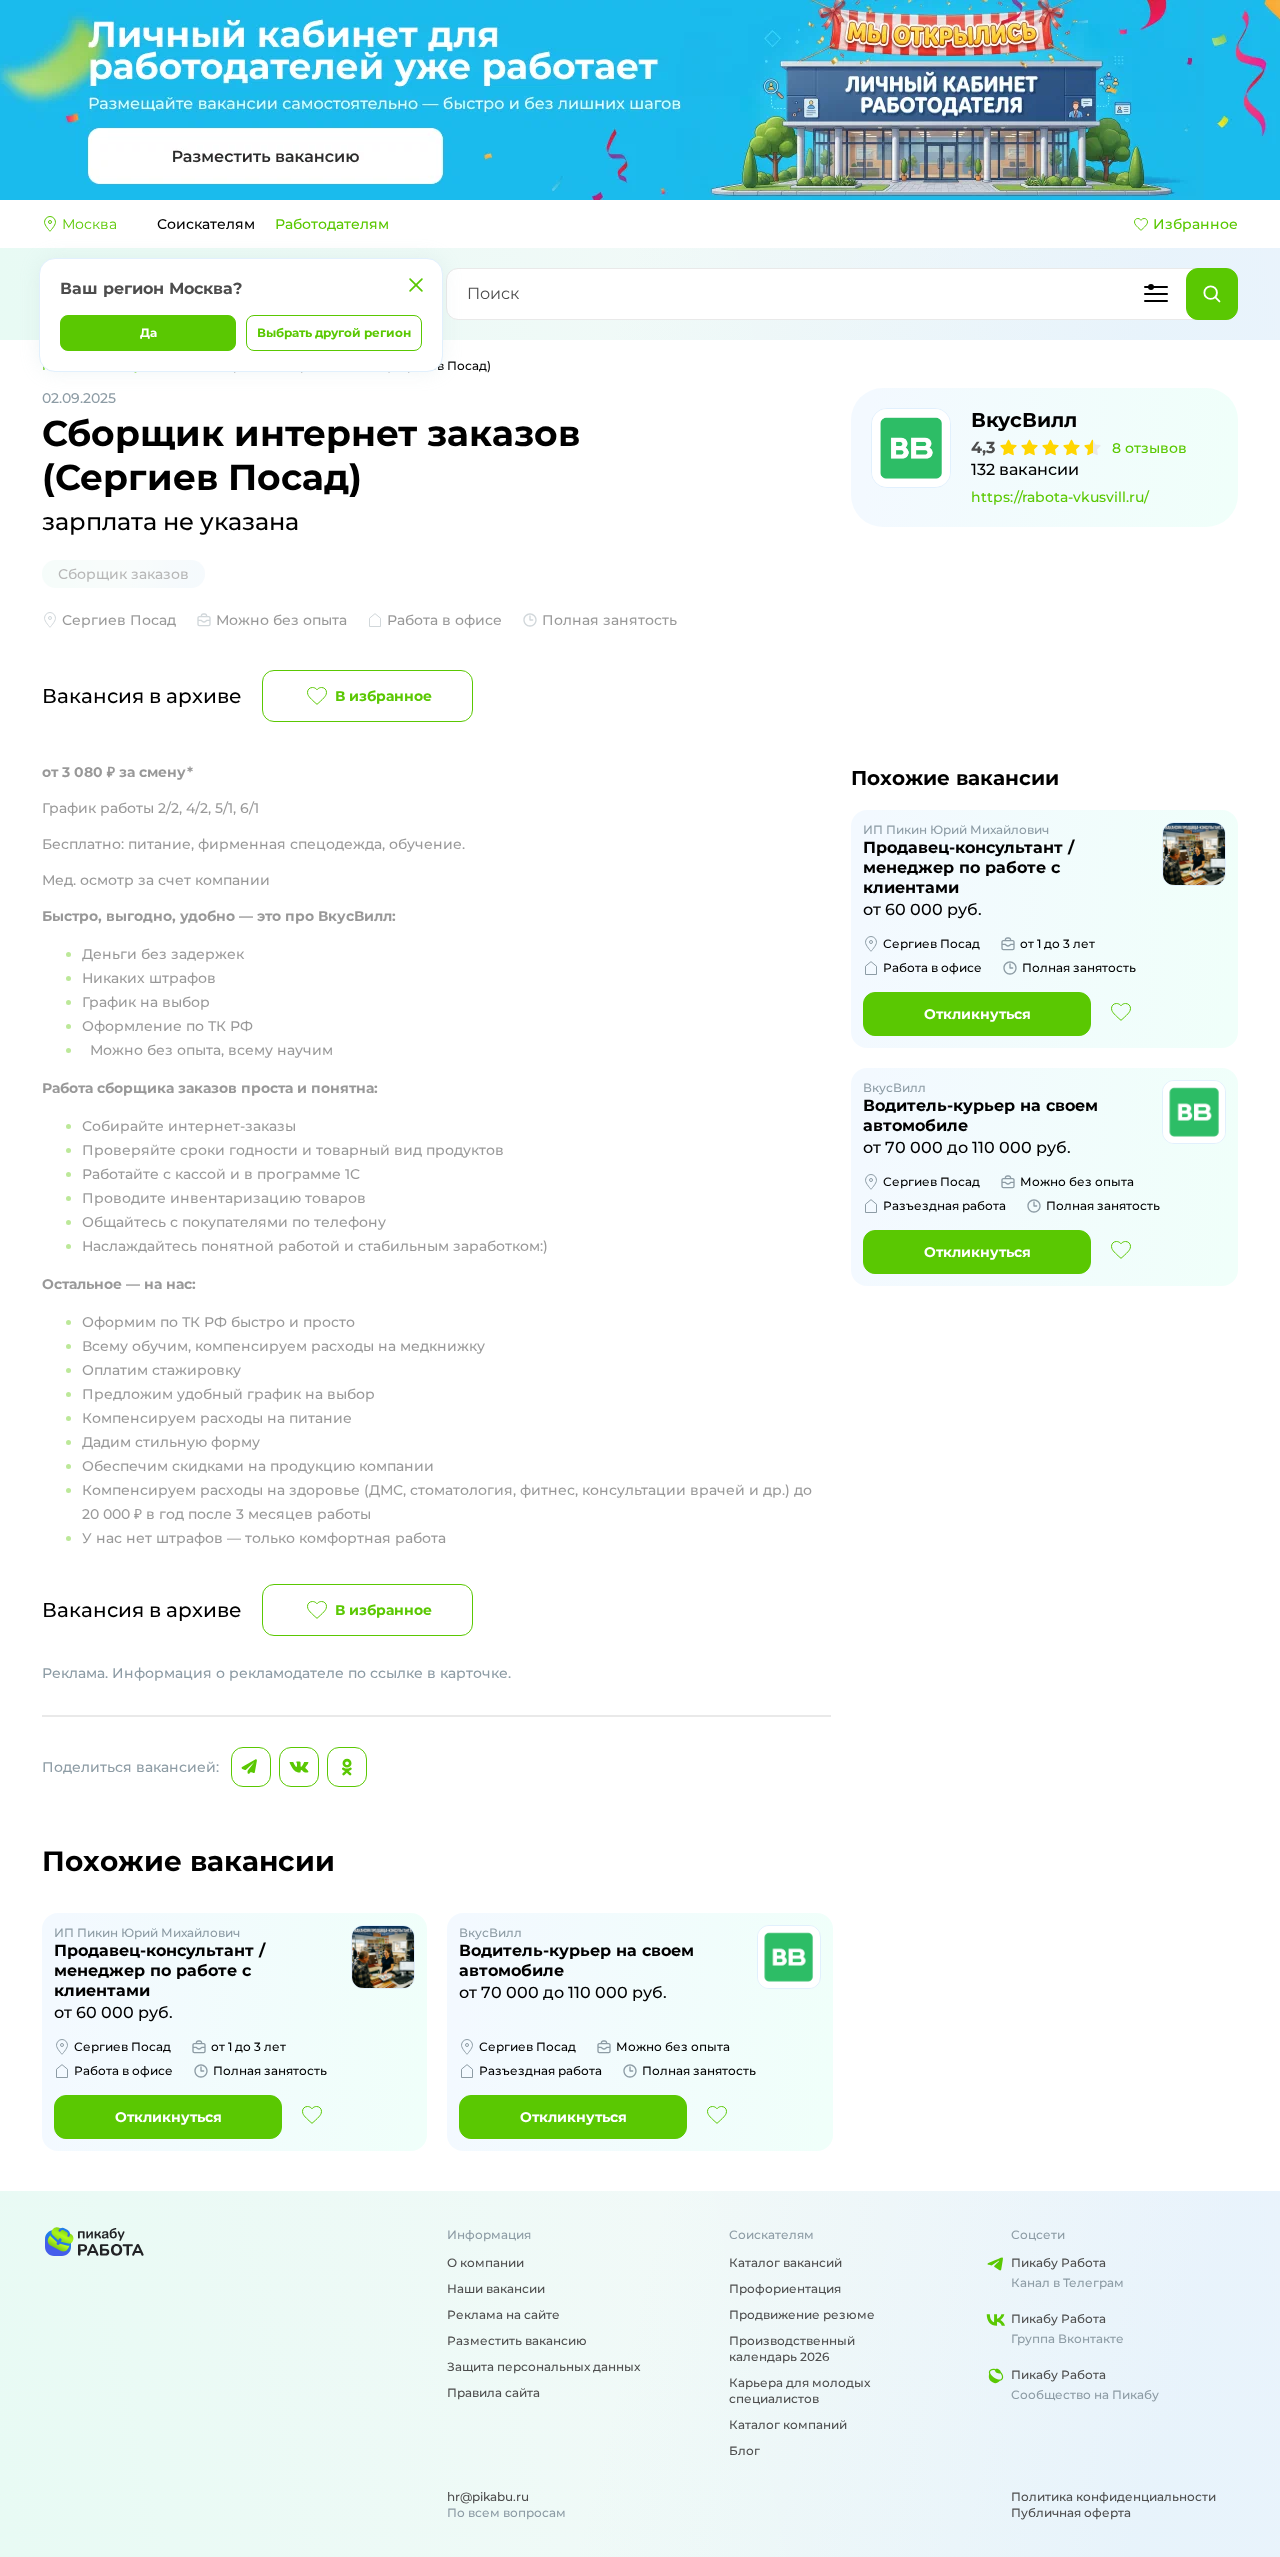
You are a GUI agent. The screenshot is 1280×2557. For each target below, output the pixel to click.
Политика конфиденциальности (1113, 2496)
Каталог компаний (788, 2424)
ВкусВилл (1024, 420)
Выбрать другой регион (334, 332)
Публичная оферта (1071, 2512)
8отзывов (1149, 448)
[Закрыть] (416, 285)
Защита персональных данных (543, 2366)
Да (148, 332)
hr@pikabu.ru (488, 2496)
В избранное (383, 696)
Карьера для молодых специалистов (799, 2390)
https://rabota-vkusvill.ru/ (1060, 497)
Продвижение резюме (802, 2314)
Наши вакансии (496, 2288)
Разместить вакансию (517, 2340)
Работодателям (332, 224)
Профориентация (785, 2288)
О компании (485, 2262)
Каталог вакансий (785, 2262)
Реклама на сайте (503, 2314)
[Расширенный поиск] (1156, 294)
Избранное (1195, 224)
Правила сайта (493, 2392)
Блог (744, 2450)
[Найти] (1212, 294)
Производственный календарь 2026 (792, 2348)
